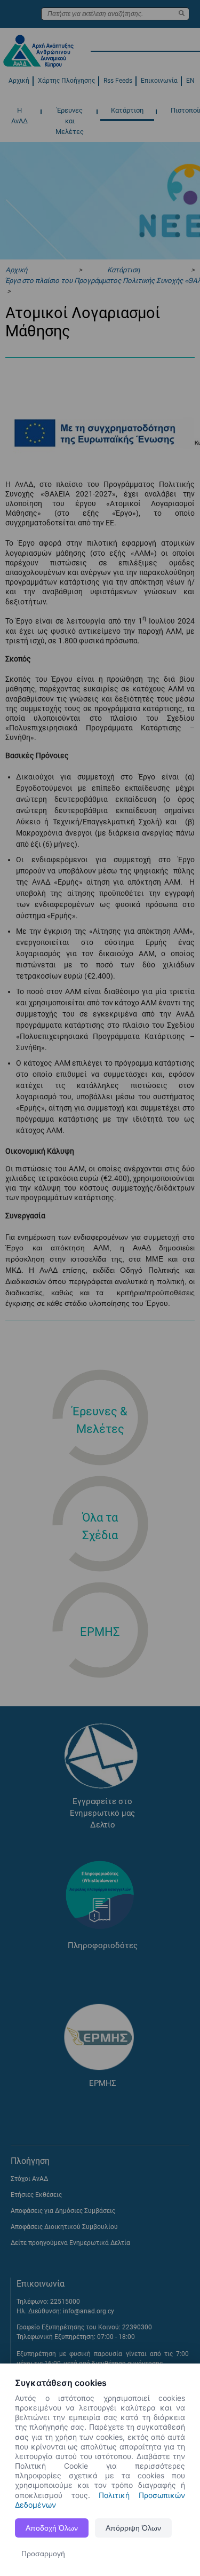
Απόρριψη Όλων (133, 2528)
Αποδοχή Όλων (52, 2528)
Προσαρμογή (43, 2554)
